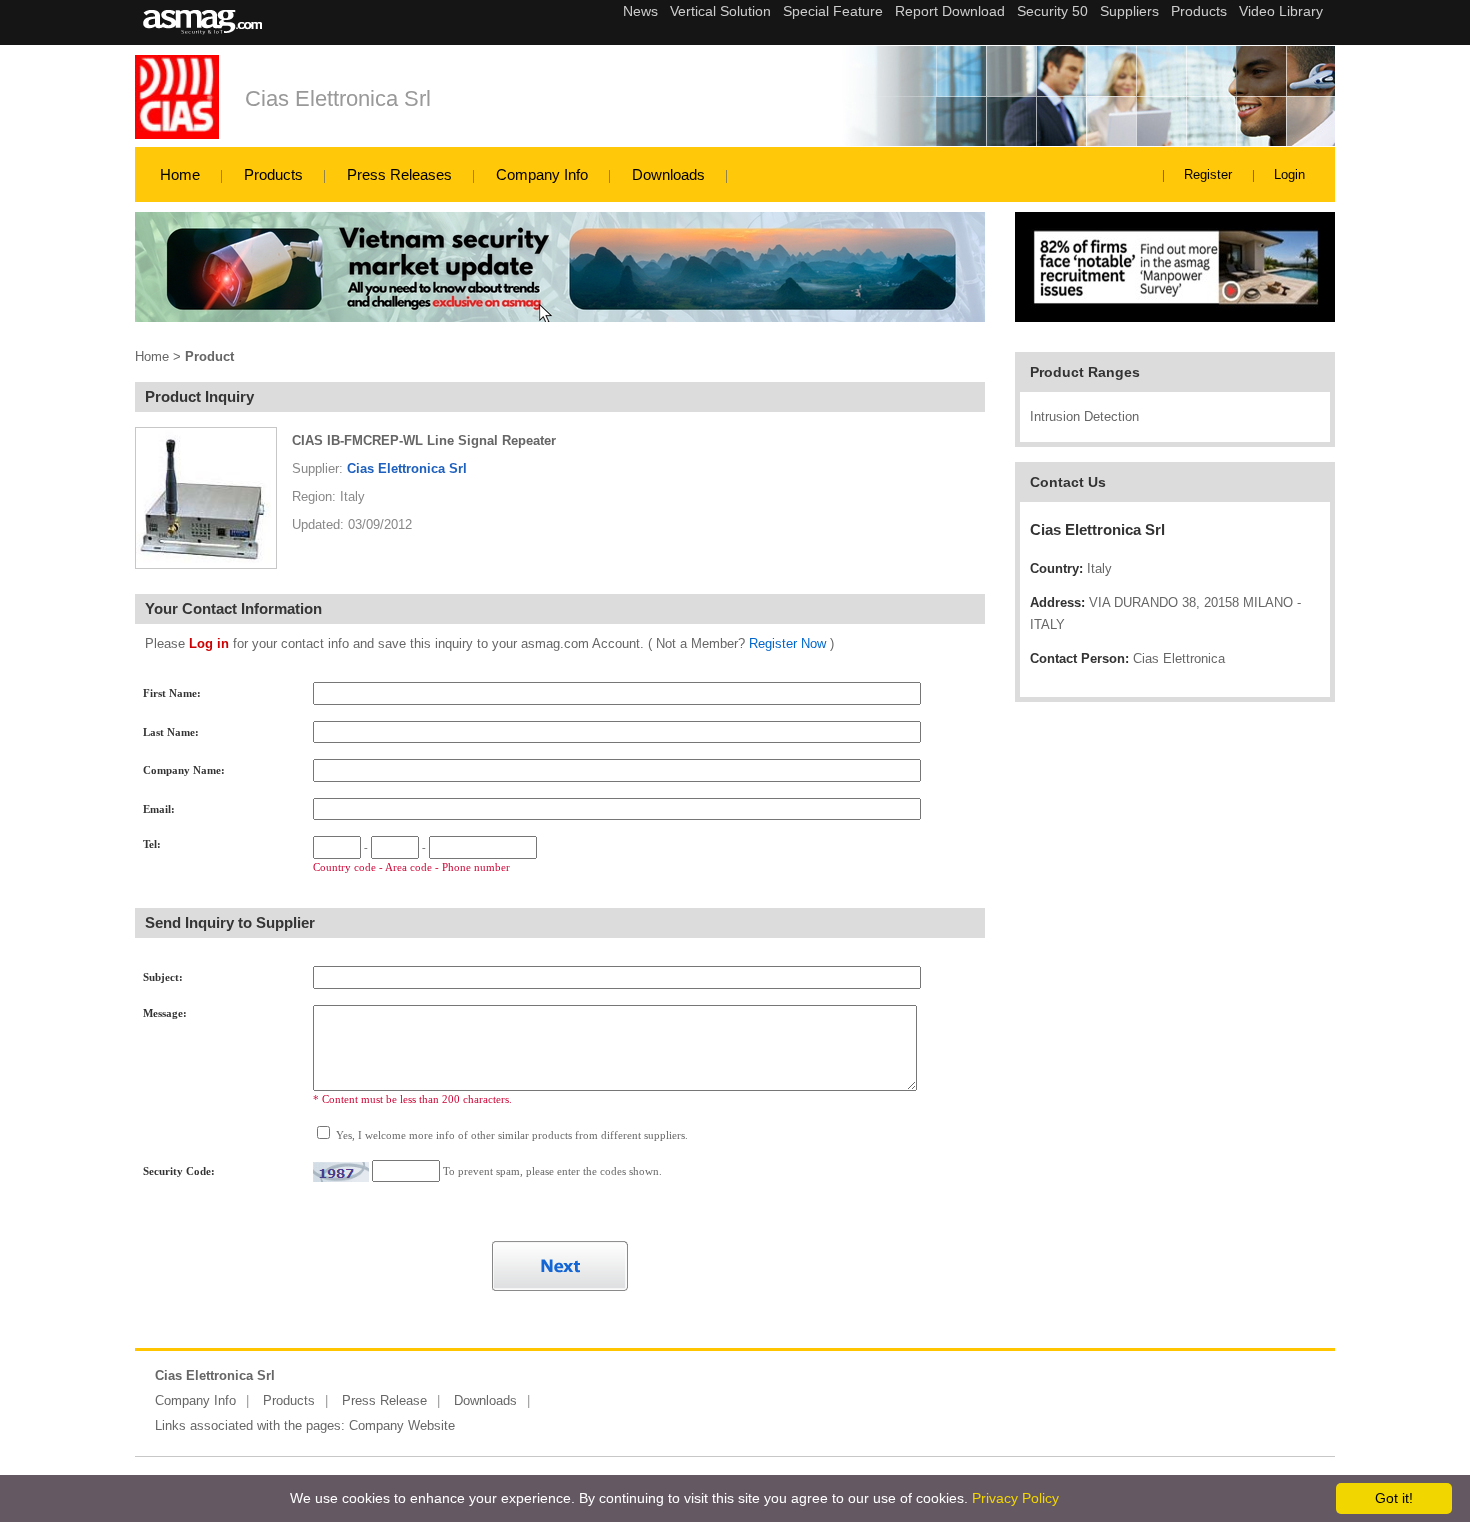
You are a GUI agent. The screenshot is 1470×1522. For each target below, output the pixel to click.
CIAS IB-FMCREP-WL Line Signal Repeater (424, 440)
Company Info (542, 174)
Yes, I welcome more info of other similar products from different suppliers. (510, 1135)
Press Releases (399, 174)
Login (1289, 174)
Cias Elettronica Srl (338, 98)
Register (1208, 174)
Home (180, 174)
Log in (209, 643)
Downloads (668, 174)
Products (273, 174)
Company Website (402, 1425)
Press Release (384, 1400)
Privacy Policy (1015, 1498)
